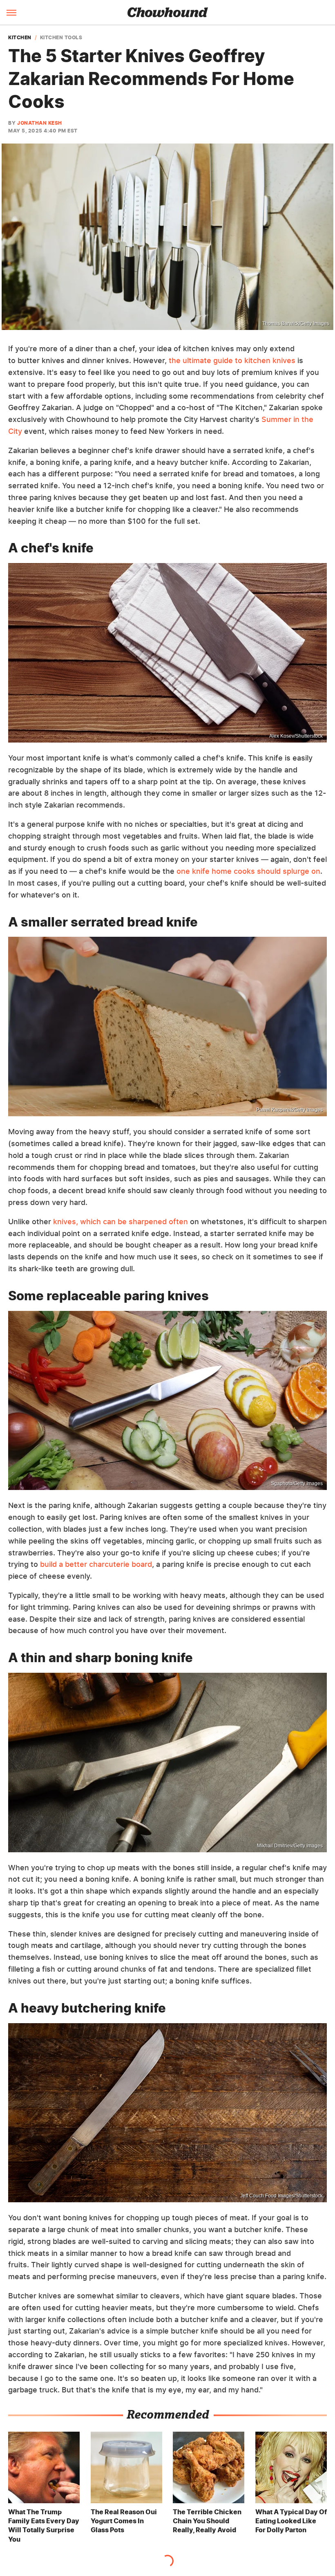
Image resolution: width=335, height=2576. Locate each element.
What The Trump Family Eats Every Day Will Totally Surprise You (44, 2526)
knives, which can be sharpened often (121, 1222)
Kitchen (20, 38)
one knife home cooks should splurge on (248, 871)
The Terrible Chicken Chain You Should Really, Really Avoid (207, 2521)
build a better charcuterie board (96, 1564)
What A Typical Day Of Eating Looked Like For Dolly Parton (291, 2521)
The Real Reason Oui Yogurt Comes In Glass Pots (124, 2521)
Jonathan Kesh (40, 123)
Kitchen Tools (61, 38)
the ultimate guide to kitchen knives (232, 360)
